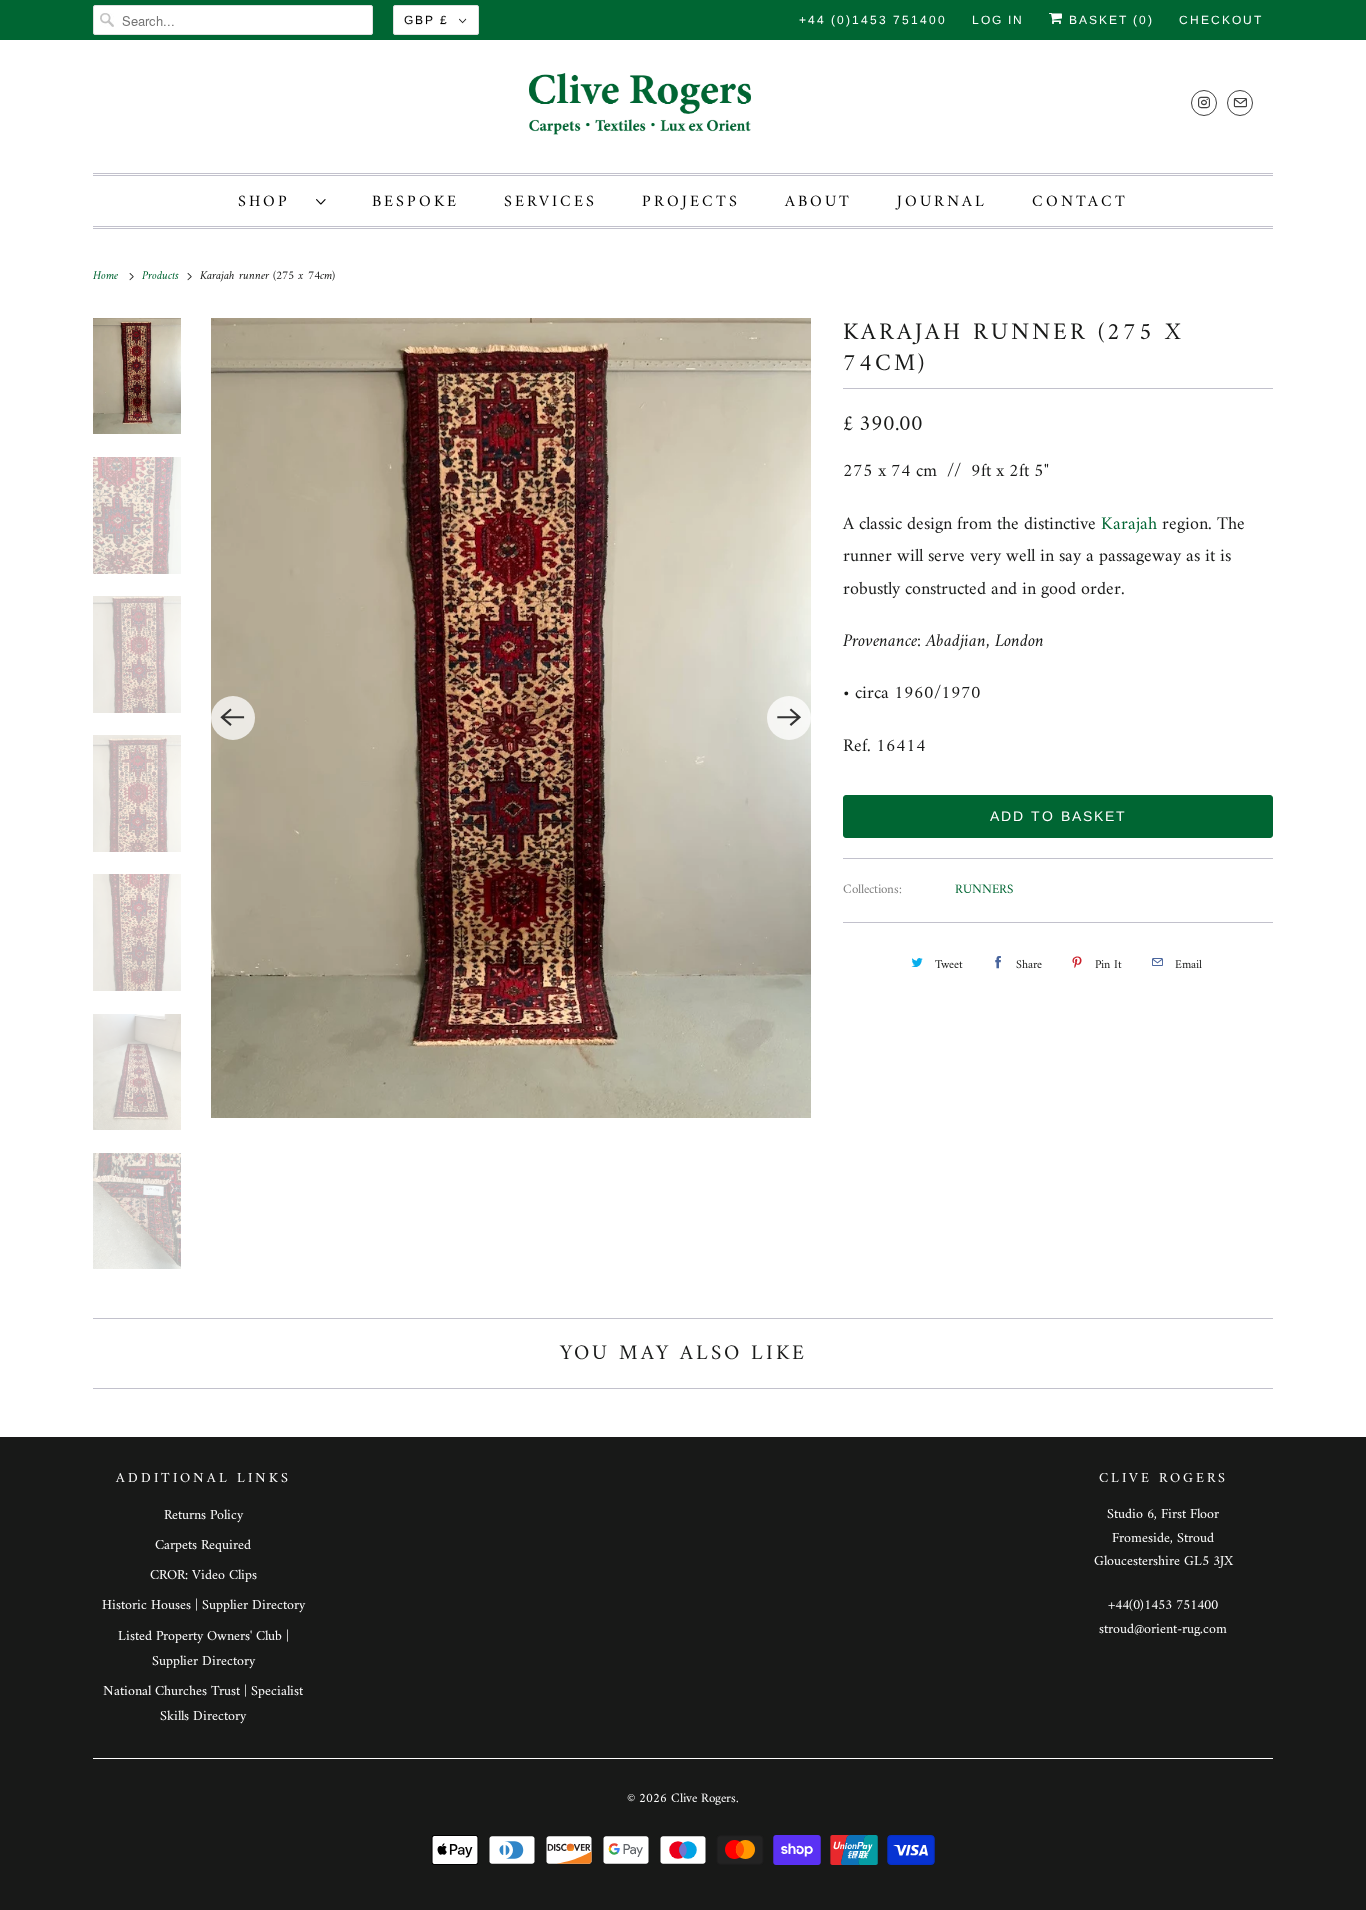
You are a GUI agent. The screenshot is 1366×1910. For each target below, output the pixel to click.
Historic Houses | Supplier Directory (203, 1605)
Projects (691, 202)
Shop (272, 202)
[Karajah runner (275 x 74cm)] (511, 718)
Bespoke (415, 202)
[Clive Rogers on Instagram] (1204, 102)
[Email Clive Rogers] (1240, 102)
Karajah (1129, 524)
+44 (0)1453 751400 (873, 20)
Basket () (1109, 20)
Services (550, 202)
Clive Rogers (703, 1798)
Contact (1080, 202)
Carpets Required (203, 1545)
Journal (942, 202)
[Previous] (233, 718)
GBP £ (426, 20)
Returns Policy (203, 1515)
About (818, 202)
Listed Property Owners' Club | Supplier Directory (203, 1649)
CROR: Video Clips (203, 1575)
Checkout (1221, 20)
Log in (998, 20)
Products (162, 276)
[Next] (789, 718)
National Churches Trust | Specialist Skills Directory (203, 1704)
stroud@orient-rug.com (1163, 1629)
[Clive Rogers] (683, 111)
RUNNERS (984, 889)
